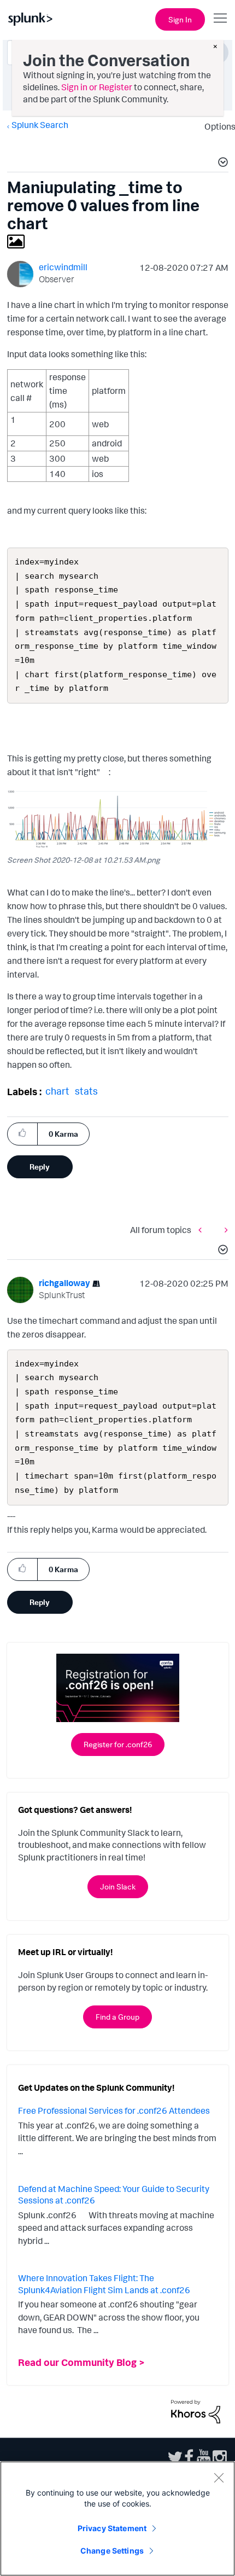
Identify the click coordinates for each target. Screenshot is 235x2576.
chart (57, 1091)
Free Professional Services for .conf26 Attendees (114, 2110)
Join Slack (118, 1886)
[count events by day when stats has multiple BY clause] (203, 1229)
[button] (221, 164)
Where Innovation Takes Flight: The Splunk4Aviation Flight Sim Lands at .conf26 (104, 2284)
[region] (117, 2519)
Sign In (180, 19)
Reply (40, 1167)
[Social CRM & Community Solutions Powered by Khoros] (196, 2410)
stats (86, 1091)
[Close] (219, 2478)
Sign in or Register (97, 87)
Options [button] (216, 126)
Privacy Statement (112, 2528)
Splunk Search (40, 125)
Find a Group (117, 2017)
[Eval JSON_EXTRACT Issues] (224, 1229)
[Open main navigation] (220, 18)
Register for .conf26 (118, 1744)
